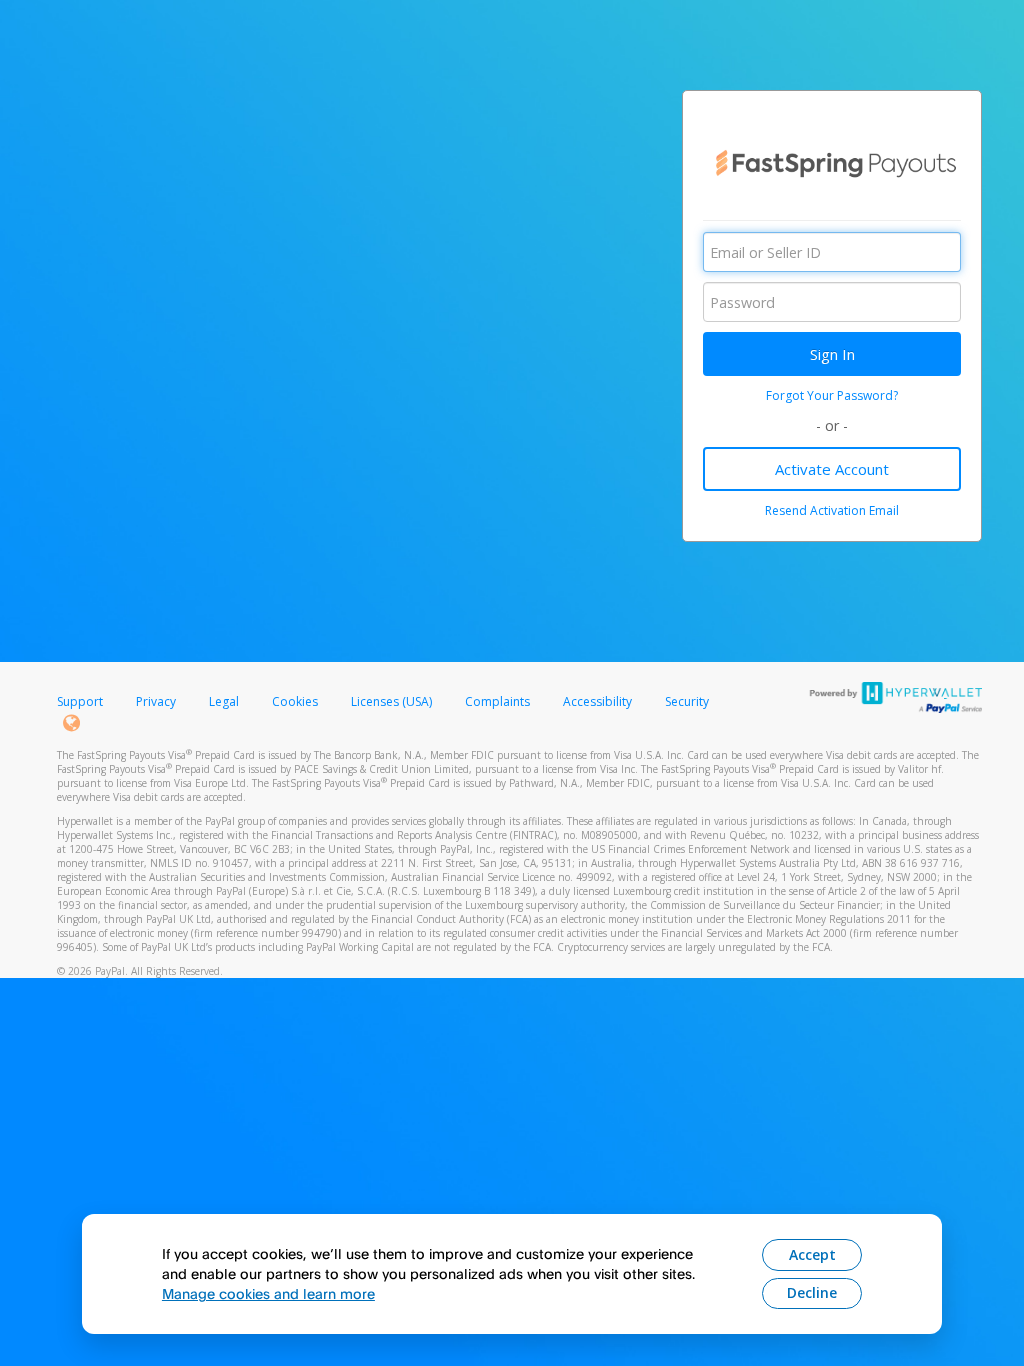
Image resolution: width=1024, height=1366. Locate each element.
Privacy (156, 701)
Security (687, 701)
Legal (224, 701)
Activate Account (832, 469)
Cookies (295, 701)
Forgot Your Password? (832, 395)
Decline (812, 1292)
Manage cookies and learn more (268, 1293)
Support (80, 701)
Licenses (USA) (393, 701)
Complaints (499, 701)
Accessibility (597, 701)
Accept (812, 1254)
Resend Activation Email (832, 510)
